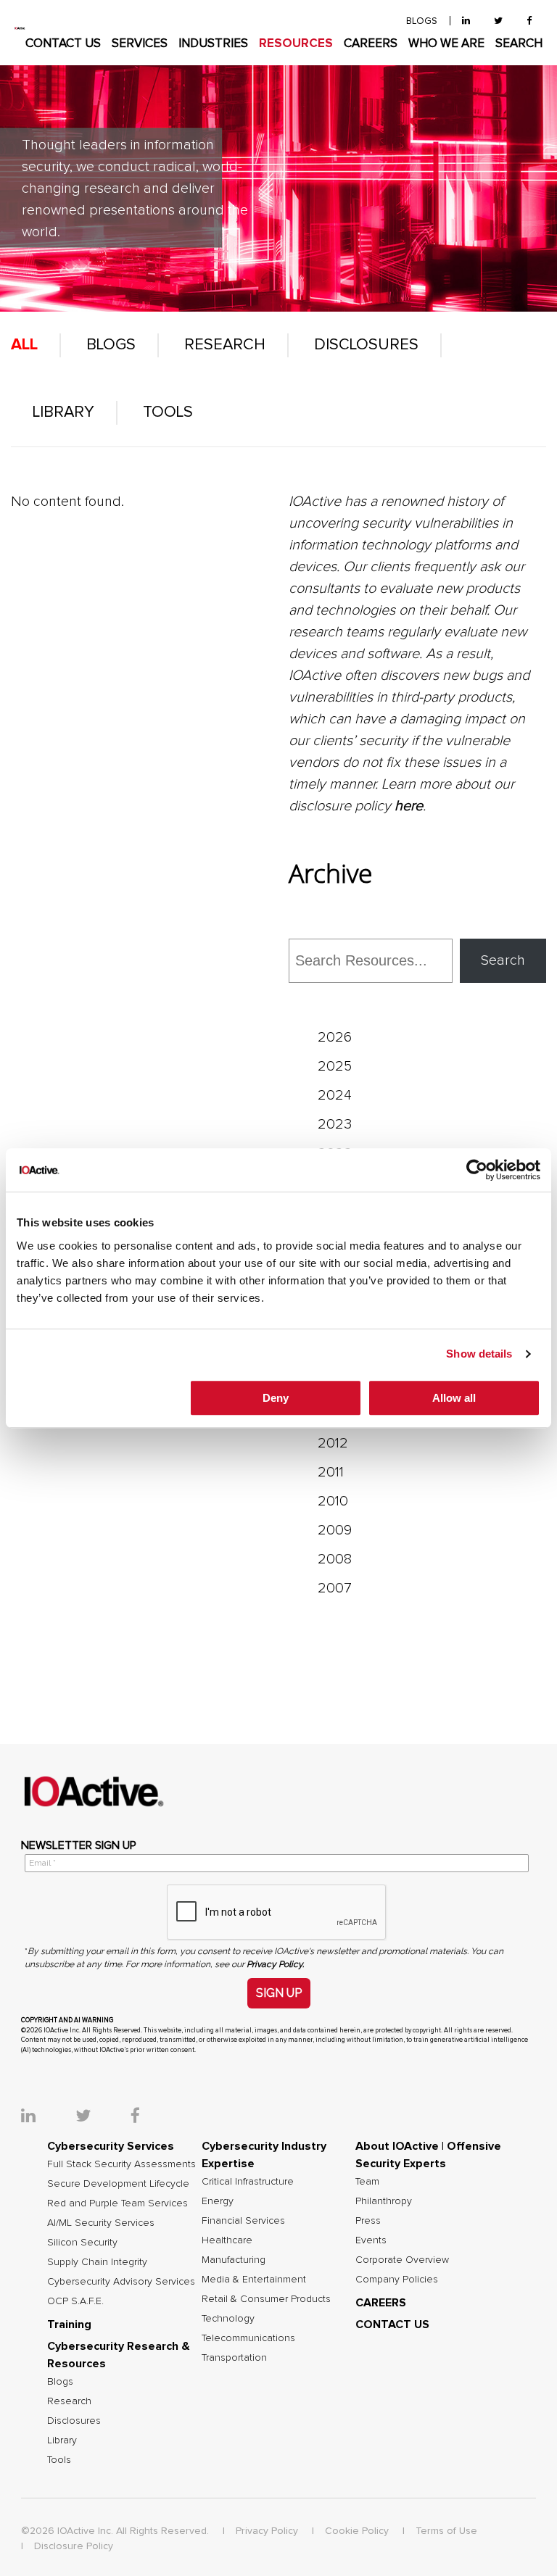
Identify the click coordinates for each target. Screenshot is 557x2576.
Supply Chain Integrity (97, 2262)
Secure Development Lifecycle (118, 2184)
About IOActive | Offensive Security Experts (428, 2155)
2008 (335, 1559)
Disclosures (366, 345)
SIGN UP (279, 1993)
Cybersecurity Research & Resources (119, 2355)
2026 (335, 1037)
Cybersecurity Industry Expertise (264, 2155)
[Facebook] (529, 21)
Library (63, 412)
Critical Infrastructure (248, 2182)
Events (371, 2240)
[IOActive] (20, 28)
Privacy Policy (267, 2531)
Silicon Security (82, 2243)
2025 (335, 1066)
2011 (331, 1472)
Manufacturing (234, 2260)
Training (69, 2324)
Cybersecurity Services (111, 2146)
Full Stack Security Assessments (121, 2164)
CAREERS (371, 44)
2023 (335, 1124)
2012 (333, 1443)
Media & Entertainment (254, 2280)
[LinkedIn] (466, 21)
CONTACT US (63, 44)
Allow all (454, 1398)
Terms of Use (446, 2531)
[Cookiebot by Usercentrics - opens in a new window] (477, 1170)
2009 (335, 1530)
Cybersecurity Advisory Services (121, 2282)
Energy (218, 2201)
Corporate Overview (402, 2260)
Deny (276, 1398)
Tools (168, 412)
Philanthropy (384, 2201)
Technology (228, 2319)
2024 (335, 1095)
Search (503, 960)
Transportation (234, 2358)
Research (225, 345)
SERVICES (140, 44)
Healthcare (227, 2240)
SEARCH (519, 44)
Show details (479, 1354)
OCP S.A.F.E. (75, 2301)
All (24, 345)
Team (367, 2182)
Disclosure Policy (74, 2546)
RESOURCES (296, 44)
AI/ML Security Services (101, 2223)
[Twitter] (498, 21)
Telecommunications (248, 2338)
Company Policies (397, 2280)
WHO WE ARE (446, 44)
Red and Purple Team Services (117, 2203)
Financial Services (243, 2221)
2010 (333, 1501)
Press (368, 2221)
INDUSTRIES (213, 44)
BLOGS (422, 21)
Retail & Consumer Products (266, 2299)
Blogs (111, 345)
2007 (335, 1588)
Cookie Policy (357, 2531)
